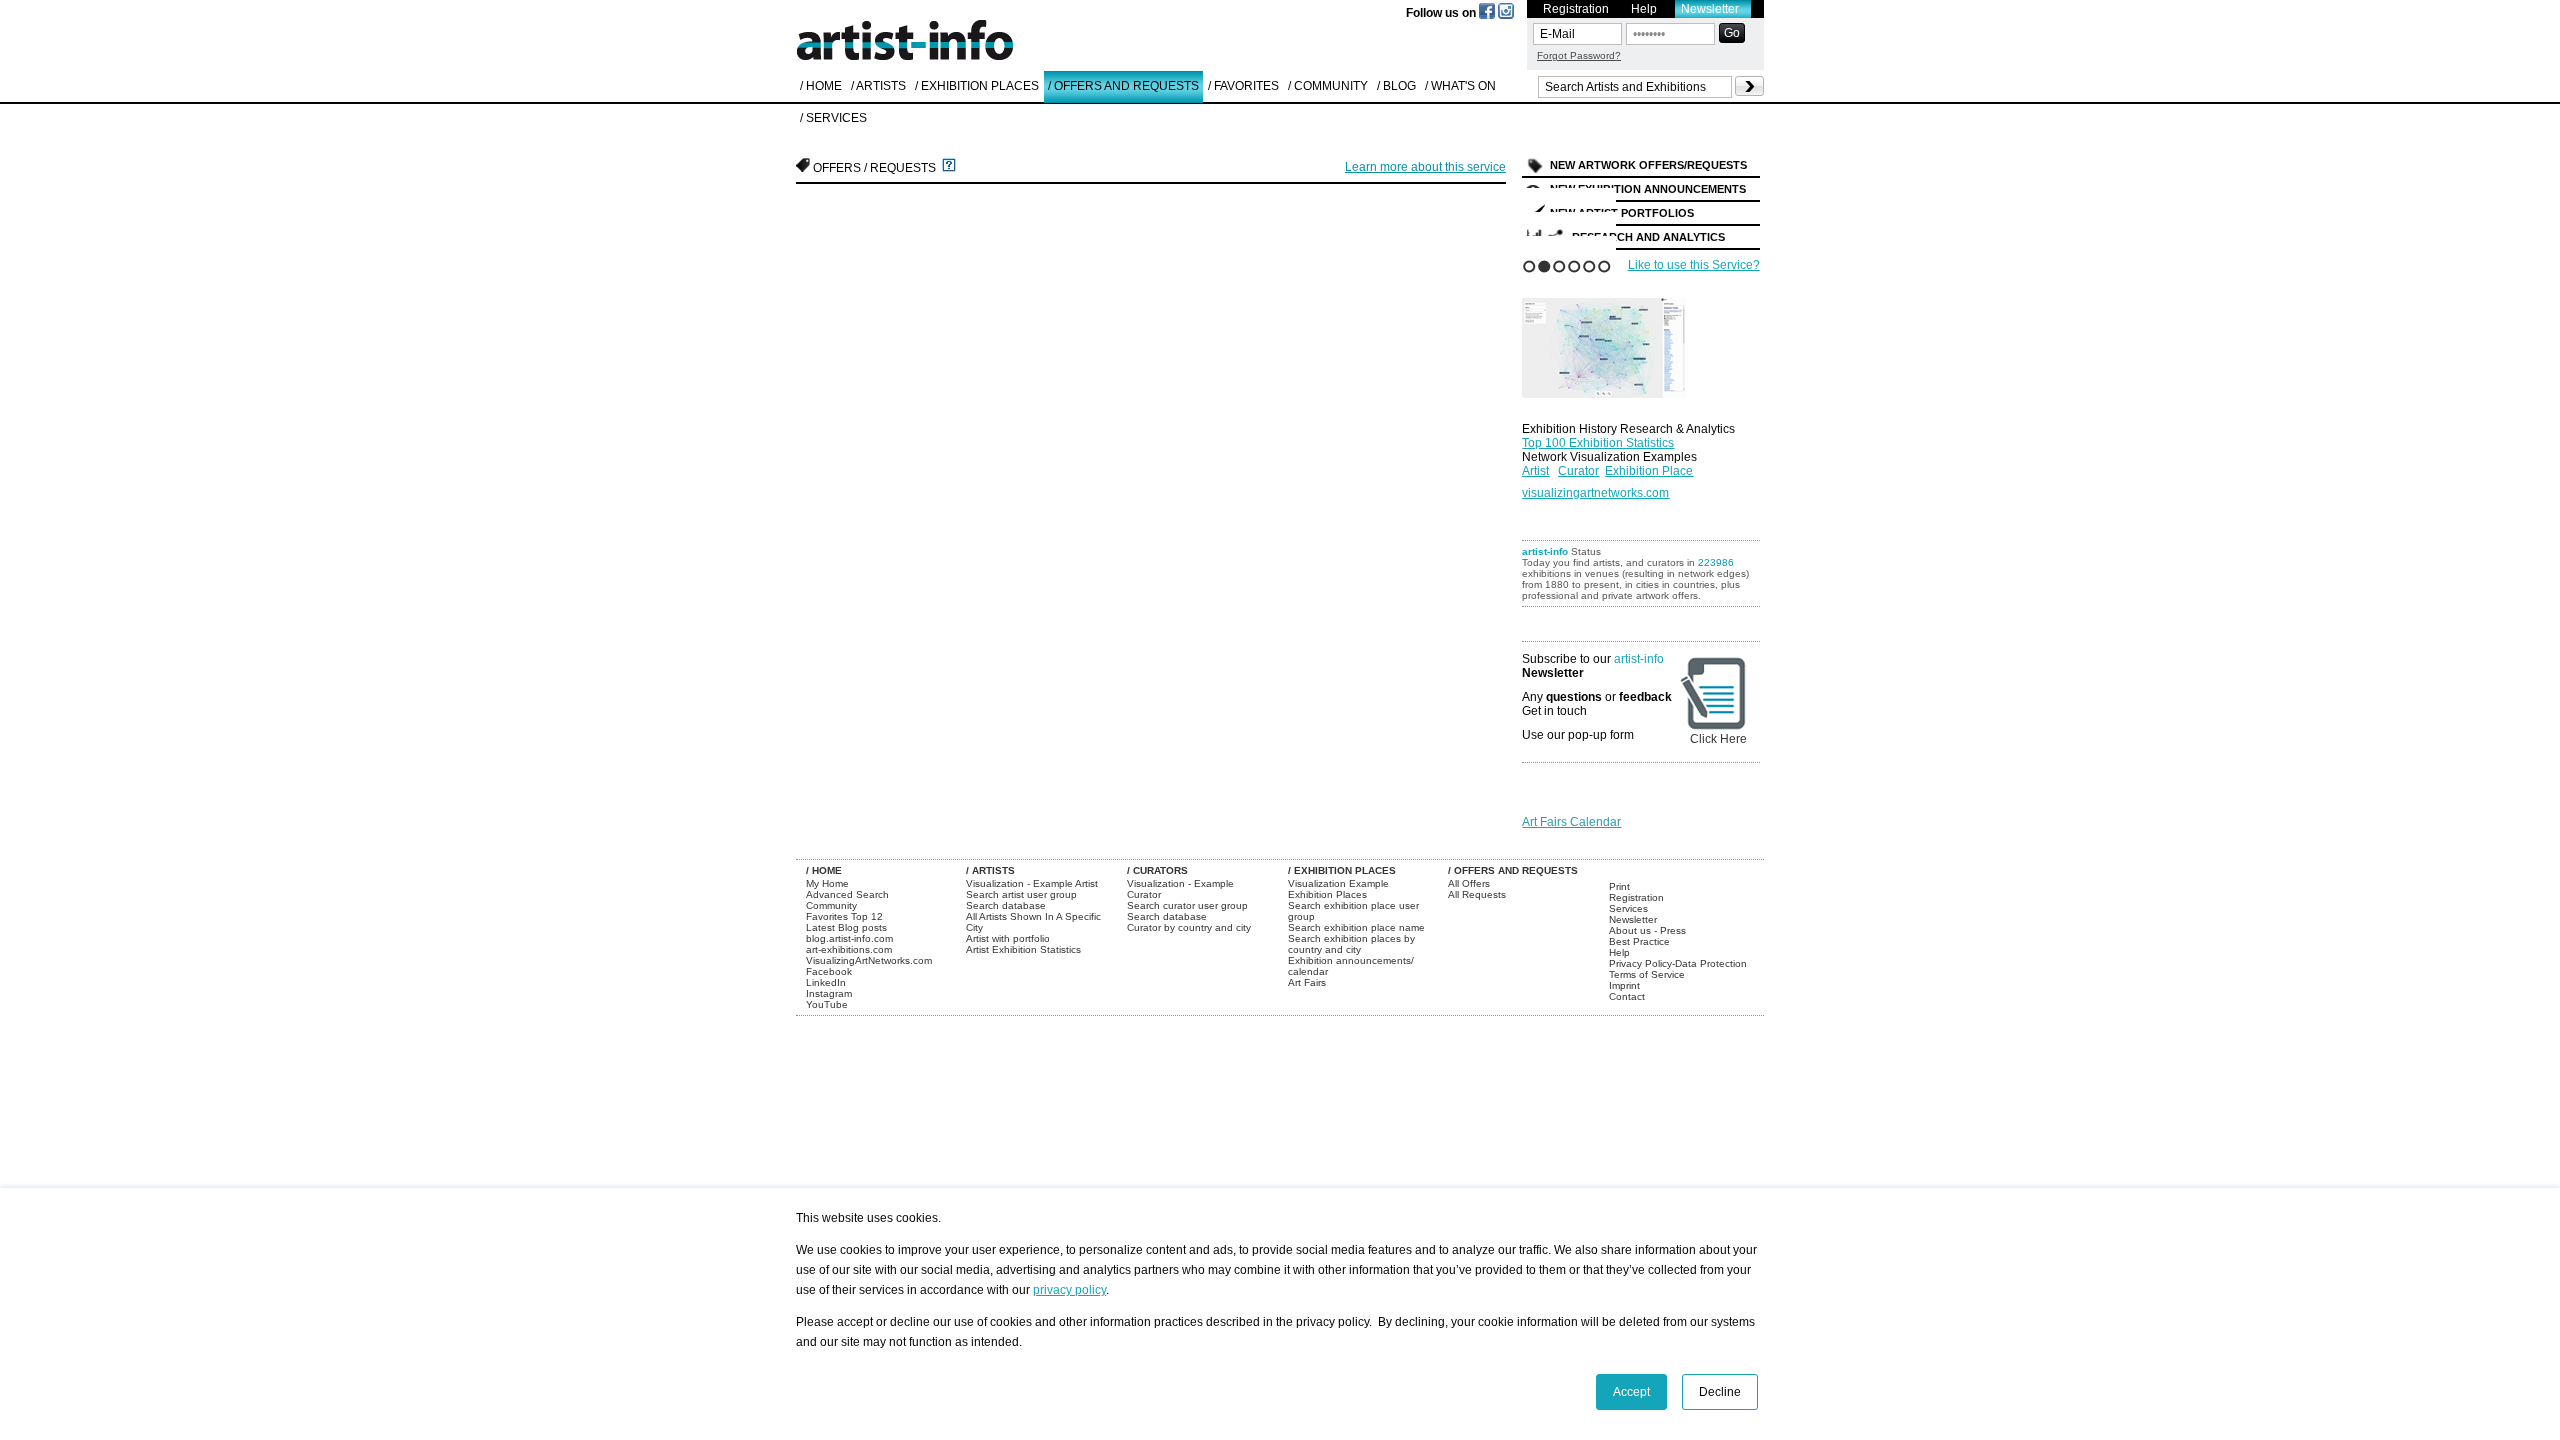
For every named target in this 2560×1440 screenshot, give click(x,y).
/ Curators (1157, 870)
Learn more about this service (1425, 167)
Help (1644, 9)
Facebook (829, 971)
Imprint (1624, 985)
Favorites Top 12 (844, 916)
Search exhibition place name (1356, 927)
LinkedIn (826, 982)
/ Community (1328, 86)
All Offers (1469, 883)
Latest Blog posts (846, 927)
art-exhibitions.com (849, 949)
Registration (1576, 9)
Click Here (1718, 739)
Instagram (829, 993)
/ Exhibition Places (977, 86)
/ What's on (1460, 86)
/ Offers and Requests (1123, 86)
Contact (1627, 996)
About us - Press (1647, 930)
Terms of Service (1647, 974)
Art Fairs (1307, 982)
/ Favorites (1243, 86)
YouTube (827, 1004)
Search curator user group (1187, 905)
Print (1619, 886)
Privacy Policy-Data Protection (1678, 963)
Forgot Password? (1579, 55)
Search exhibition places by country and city (1351, 944)
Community (831, 905)
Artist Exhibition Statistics (1023, 949)
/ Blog (1396, 86)
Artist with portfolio (1008, 938)
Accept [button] (1631, 1392)
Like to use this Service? (1694, 265)
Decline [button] (1720, 1392)
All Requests (1477, 894)
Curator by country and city (1189, 927)
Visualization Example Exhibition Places (1338, 889)
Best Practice (1639, 941)
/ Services (833, 118)
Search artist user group (1021, 894)
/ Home (821, 86)
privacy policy (1069, 1290)
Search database (1006, 905)
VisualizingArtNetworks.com (869, 960)
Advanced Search (847, 894)
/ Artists (878, 86)
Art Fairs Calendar (1571, 822)
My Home (827, 883)
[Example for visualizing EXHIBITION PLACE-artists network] (1622, 343)
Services (1628, 908)
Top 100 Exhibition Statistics (1598, 443)
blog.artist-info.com (849, 938)
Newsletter (1710, 9)
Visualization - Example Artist (1032, 883)
